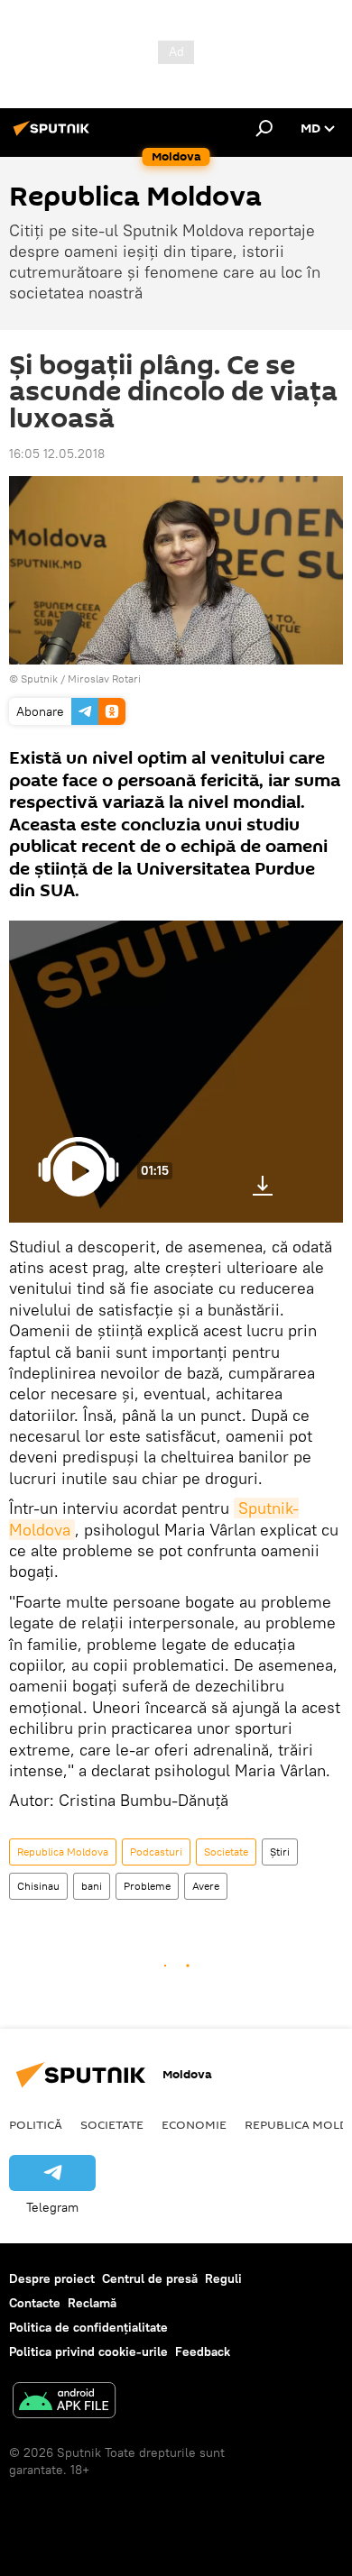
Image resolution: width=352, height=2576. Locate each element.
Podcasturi (156, 1852)
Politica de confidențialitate (88, 2327)
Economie (194, 2124)
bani (92, 1886)
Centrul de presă (150, 2278)
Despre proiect (52, 2278)
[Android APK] (64, 2402)
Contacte (35, 2303)
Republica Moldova (63, 1852)
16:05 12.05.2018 (57, 454)
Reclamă (92, 2303)
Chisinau (38, 1886)
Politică (36, 2124)
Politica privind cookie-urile (88, 2351)
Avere (206, 1886)
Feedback (203, 2351)
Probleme (147, 1886)
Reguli (223, 2278)
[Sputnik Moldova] (54, 135)
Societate (226, 1852)
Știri (280, 1852)
